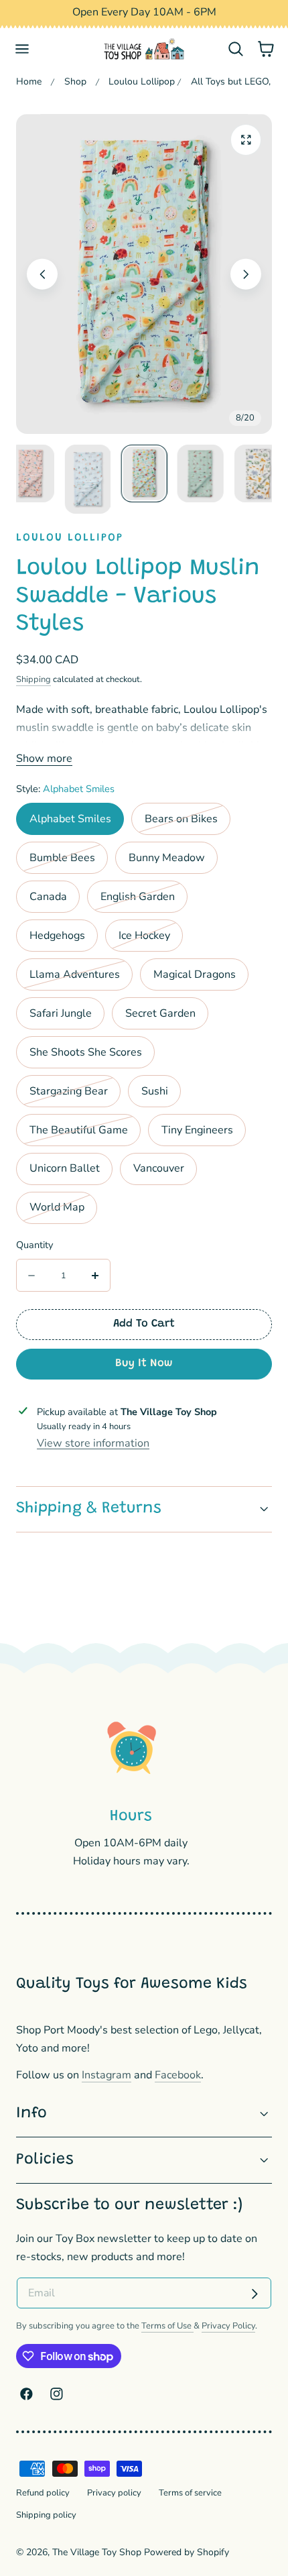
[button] (22, 49)
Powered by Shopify (187, 2552)
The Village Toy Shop (97, 2552)
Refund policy (43, 2493)
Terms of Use (167, 2326)
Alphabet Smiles (70, 819)
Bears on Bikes (188, 823)
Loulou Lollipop (142, 81)
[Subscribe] (255, 2294)
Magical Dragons (195, 974)
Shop (75, 81)
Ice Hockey (151, 940)
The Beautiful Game (85, 1134)
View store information (93, 1443)
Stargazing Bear (75, 1095)
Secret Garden (160, 1013)
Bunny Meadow (167, 858)
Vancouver (159, 1168)
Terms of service (190, 2493)
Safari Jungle (61, 1013)
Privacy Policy (228, 2326)
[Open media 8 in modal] (246, 140)
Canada (48, 897)
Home (29, 81)
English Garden (144, 901)
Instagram (106, 2075)
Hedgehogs (57, 936)
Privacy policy (114, 2493)
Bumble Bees (69, 862)
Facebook (178, 2075)
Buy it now (144, 1363)
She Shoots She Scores (86, 1052)
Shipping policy (46, 2515)
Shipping (33, 679)
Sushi (155, 1091)
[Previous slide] (43, 274)
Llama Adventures (81, 978)
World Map (63, 1211)
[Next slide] (246, 274)
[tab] (31, 480)
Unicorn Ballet (65, 1168)
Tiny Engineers (197, 1130)
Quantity (34, 1245)
